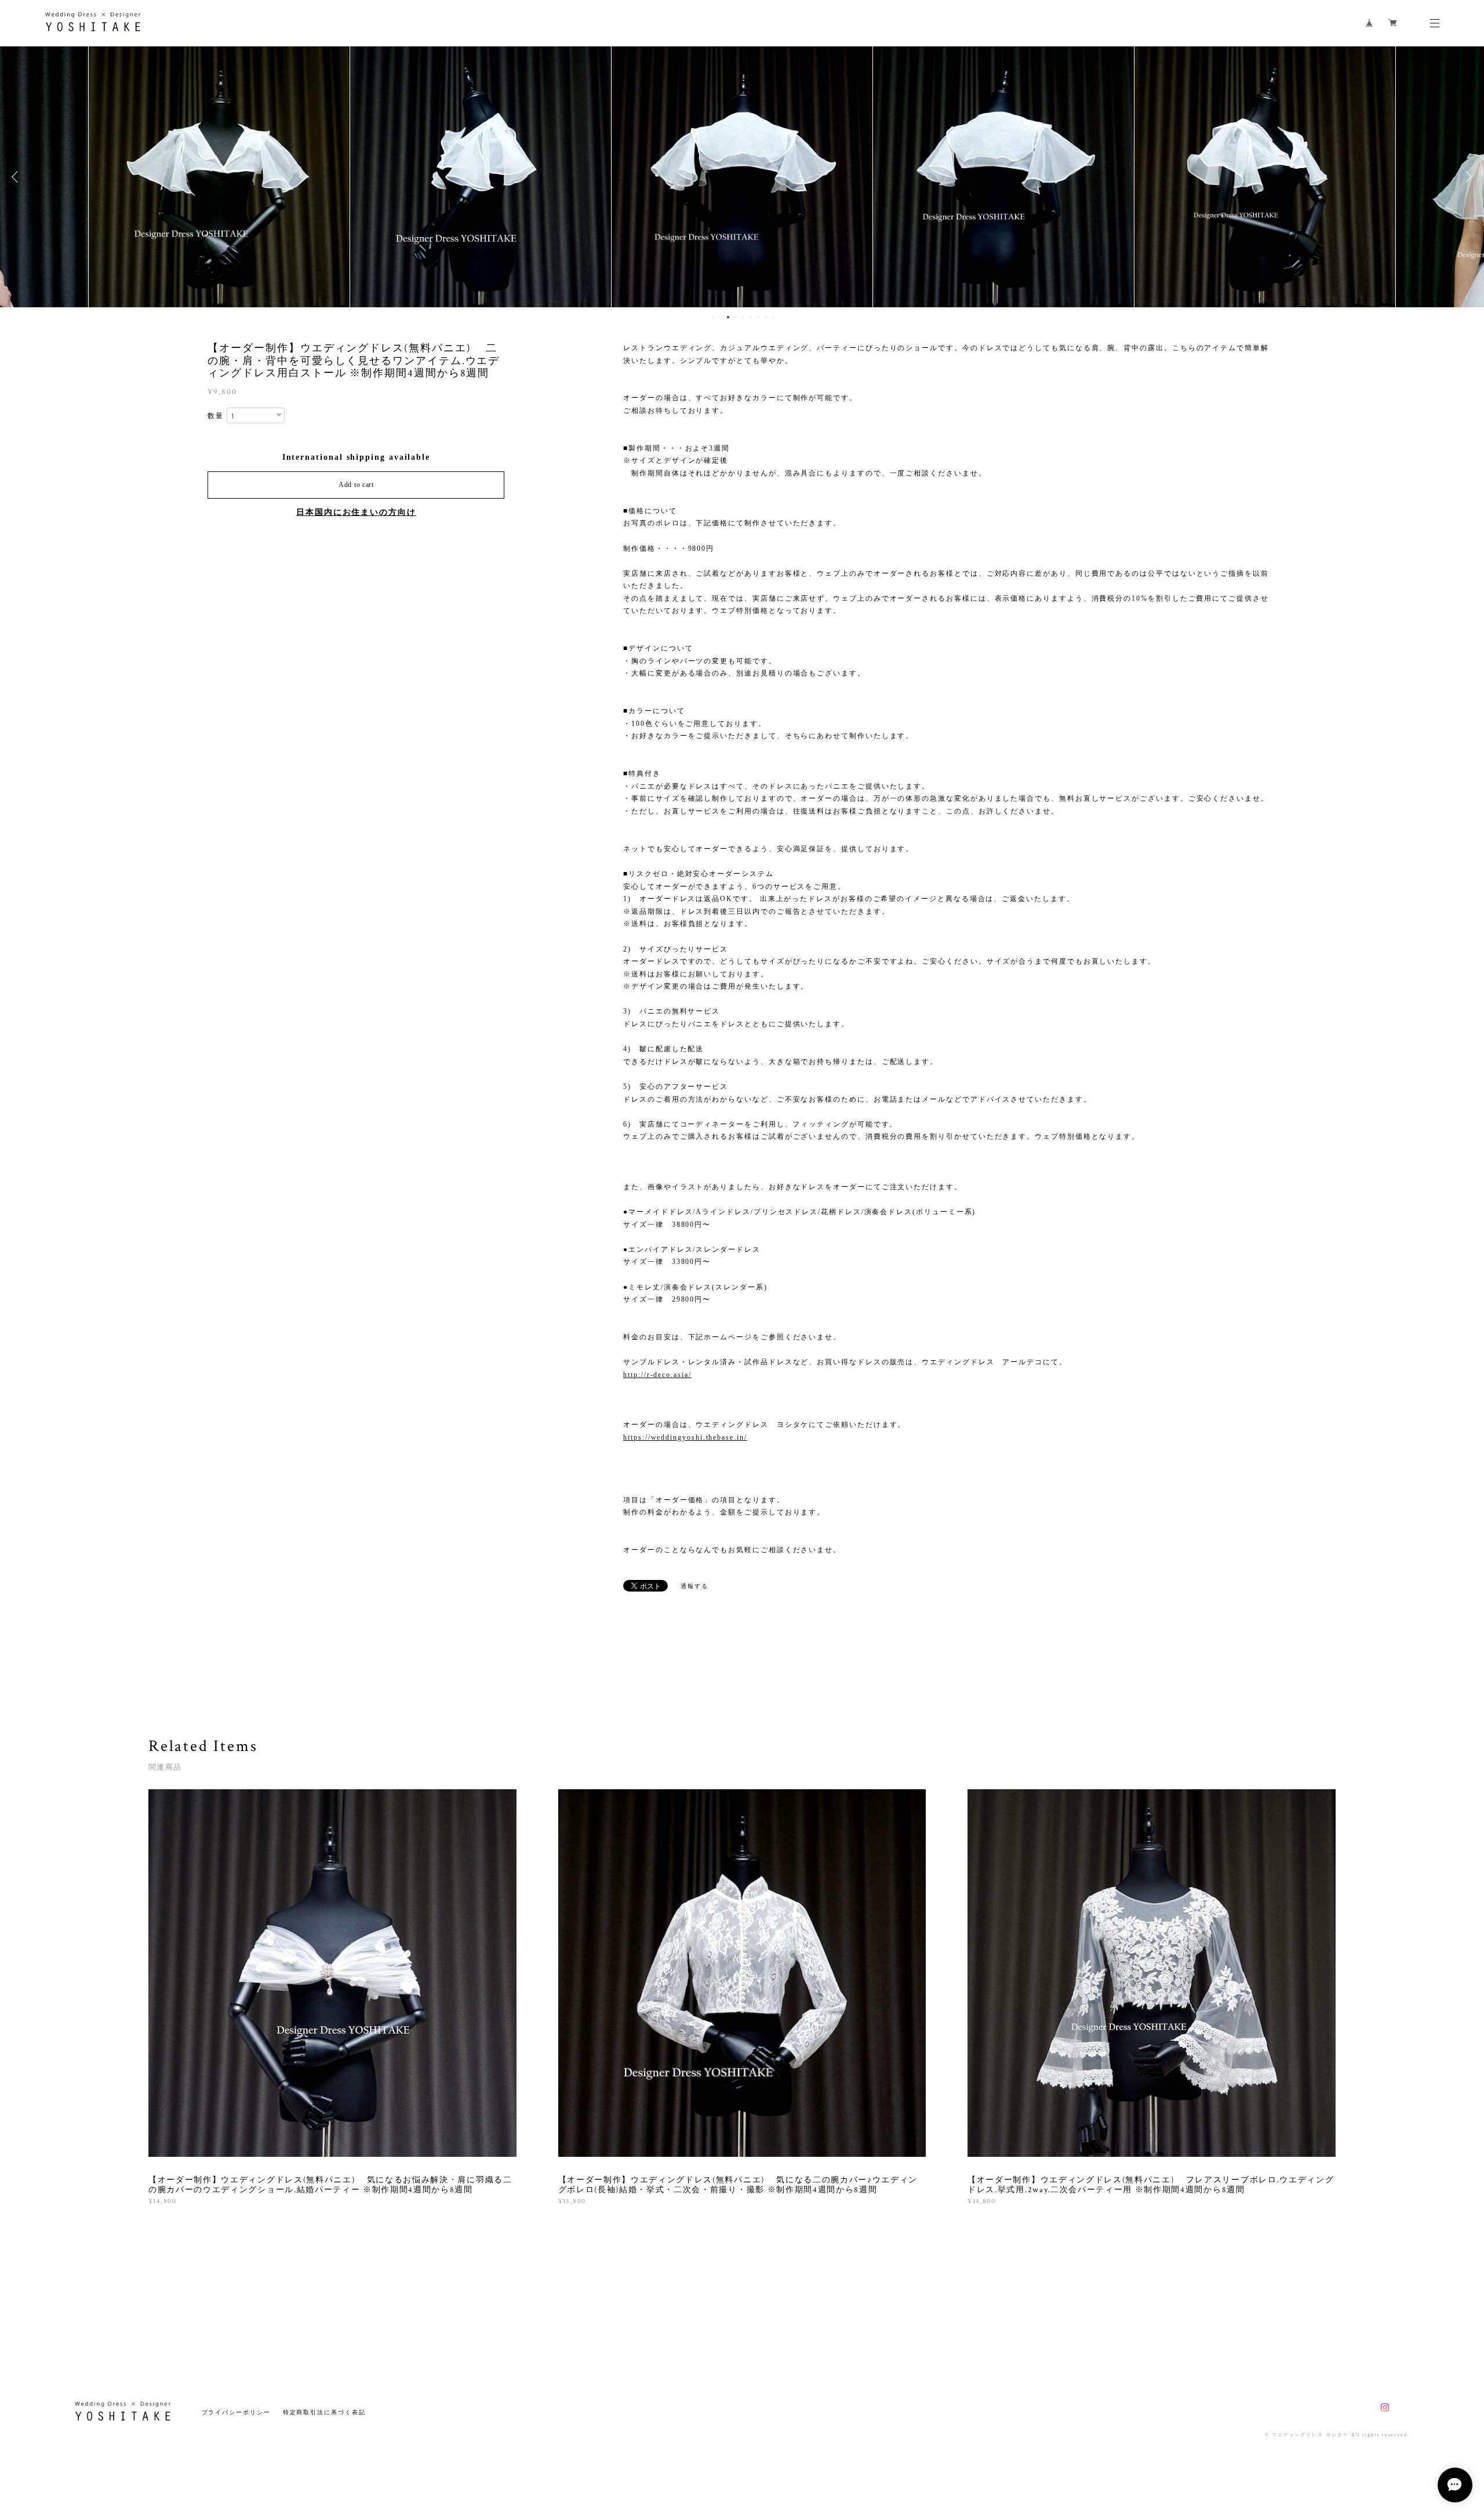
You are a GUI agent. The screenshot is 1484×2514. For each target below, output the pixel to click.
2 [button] (721, 317)
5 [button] (743, 317)
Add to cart (356, 485)
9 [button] (773, 317)
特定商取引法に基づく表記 (324, 2412)
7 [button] (758, 317)
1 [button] (713, 317)
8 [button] (766, 317)
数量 (216, 416)
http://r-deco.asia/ (657, 1375)
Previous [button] (17, 177)
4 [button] (736, 317)
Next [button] (1467, 177)
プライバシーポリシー (236, 2412)
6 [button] (751, 317)
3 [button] (728, 317)
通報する (694, 1586)
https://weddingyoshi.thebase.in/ (685, 1437)
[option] (219, 177)
